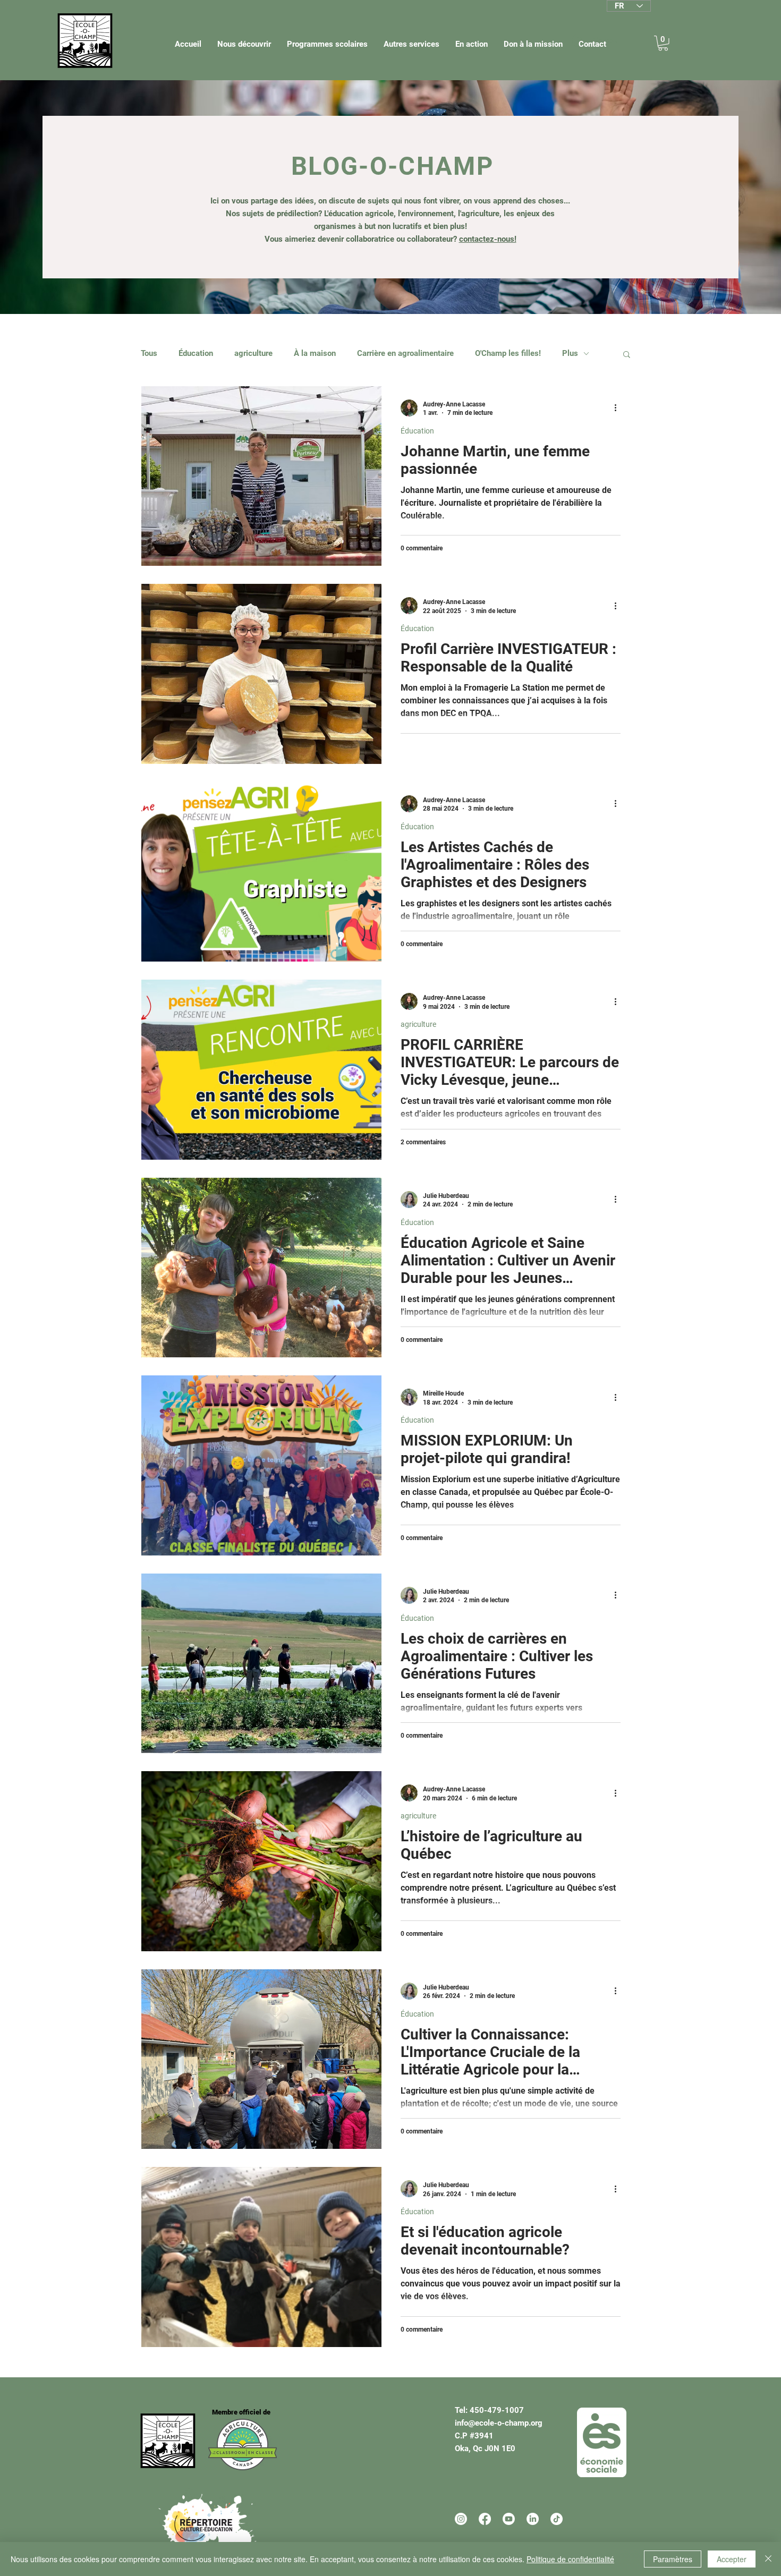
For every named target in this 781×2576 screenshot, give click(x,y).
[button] (244, 44)
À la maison (315, 353)
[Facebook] (485, 2519)
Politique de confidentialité (570, 2559)
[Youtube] (509, 2519)
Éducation (196, 353)
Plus (570, 353)
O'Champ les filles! (508, 353)
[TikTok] (557, 2519)
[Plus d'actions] (619, 408)
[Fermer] (768, 2559)
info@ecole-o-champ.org (499, 2423)
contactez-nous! (488, 239)
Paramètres (673, 2559)
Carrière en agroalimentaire (405, 353)
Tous (149, 353)
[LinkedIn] (533, 2519)
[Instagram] (461, 2519)
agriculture (253, 353)
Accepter (732, 2559)
